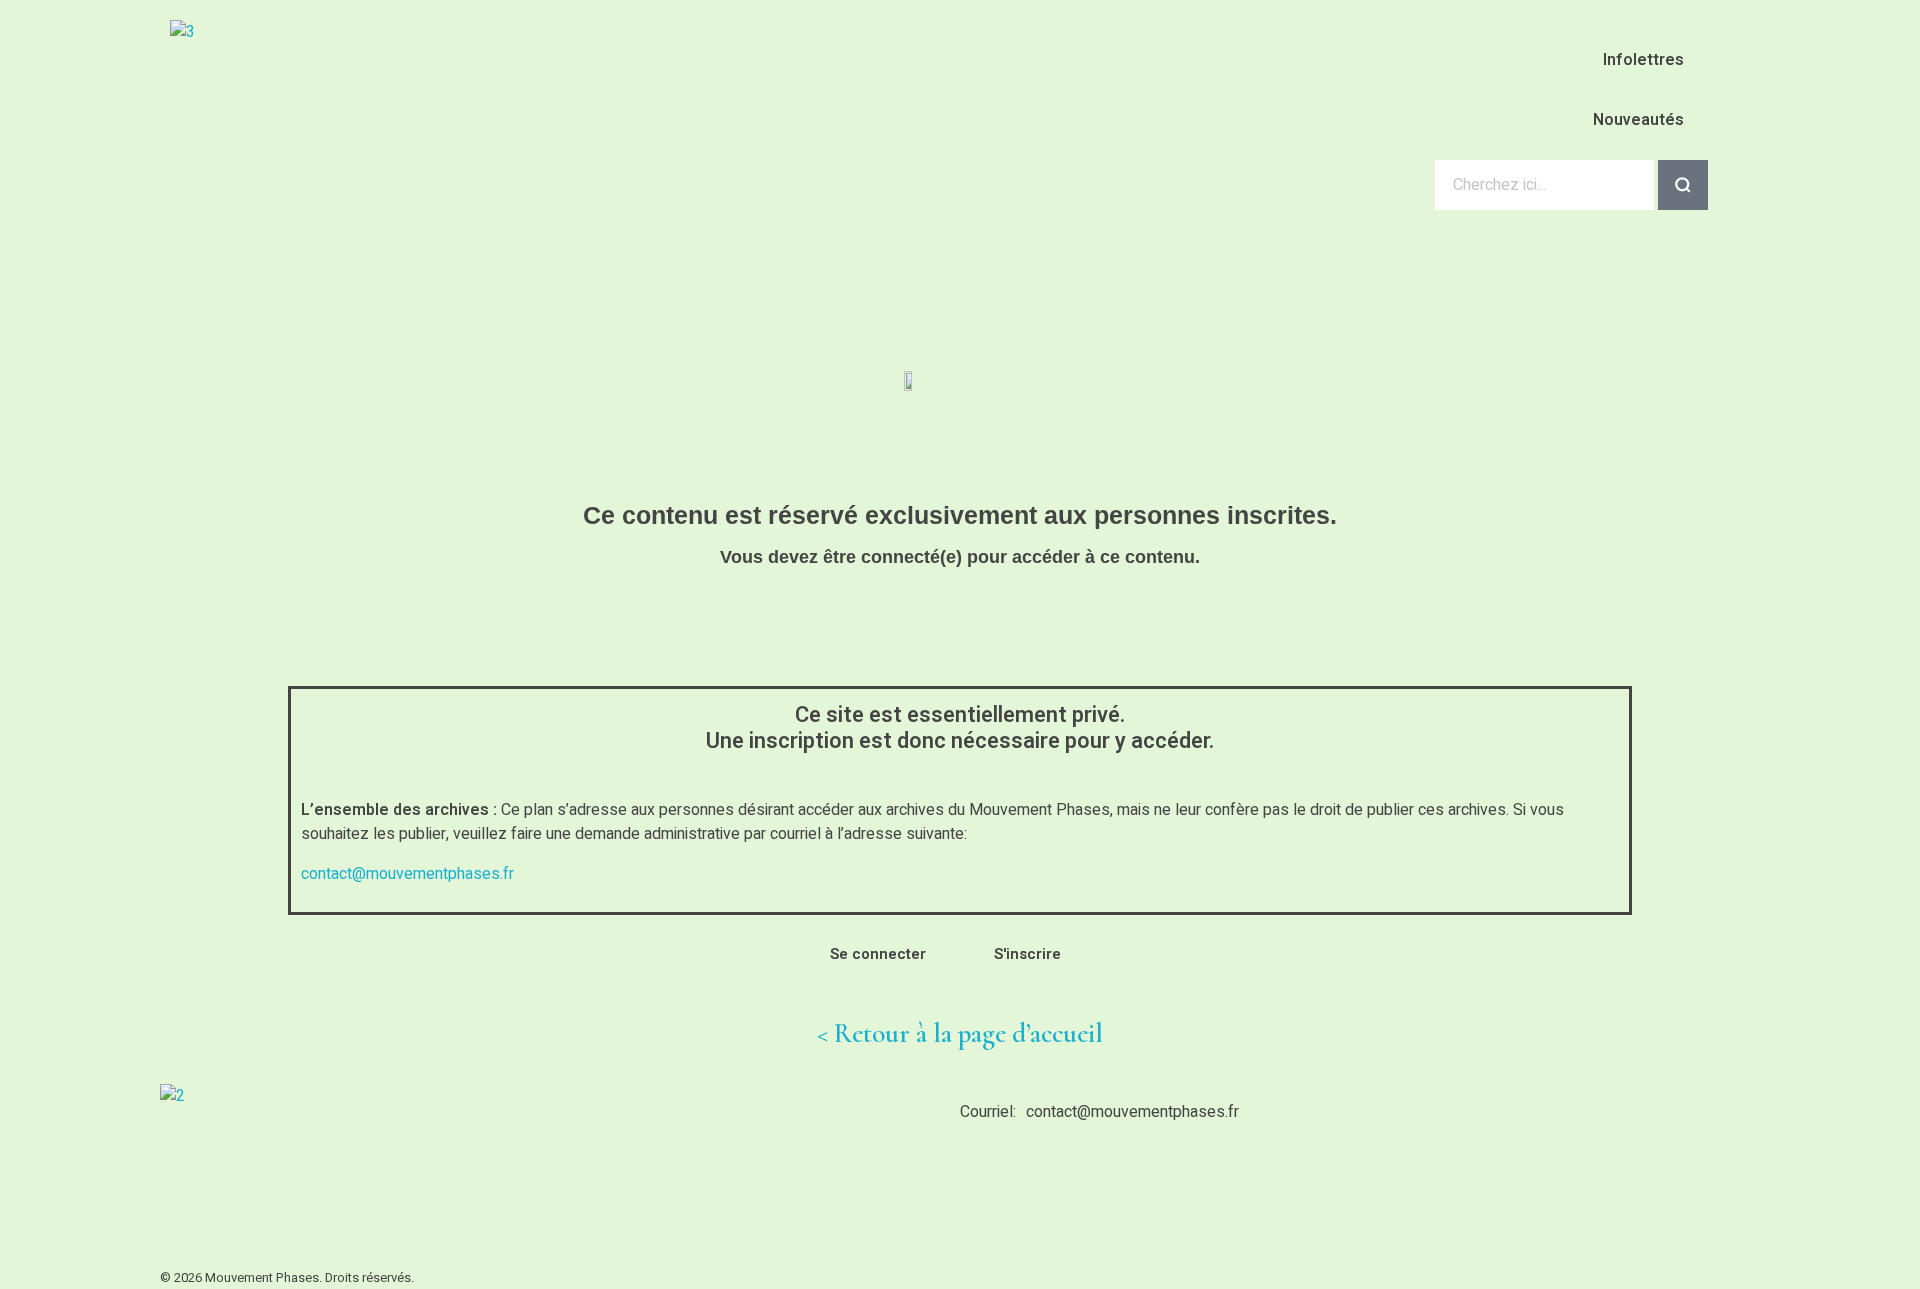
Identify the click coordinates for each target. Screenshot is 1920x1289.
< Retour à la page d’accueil (960, 1033)
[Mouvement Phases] (345, 125)
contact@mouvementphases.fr (407, 874)
